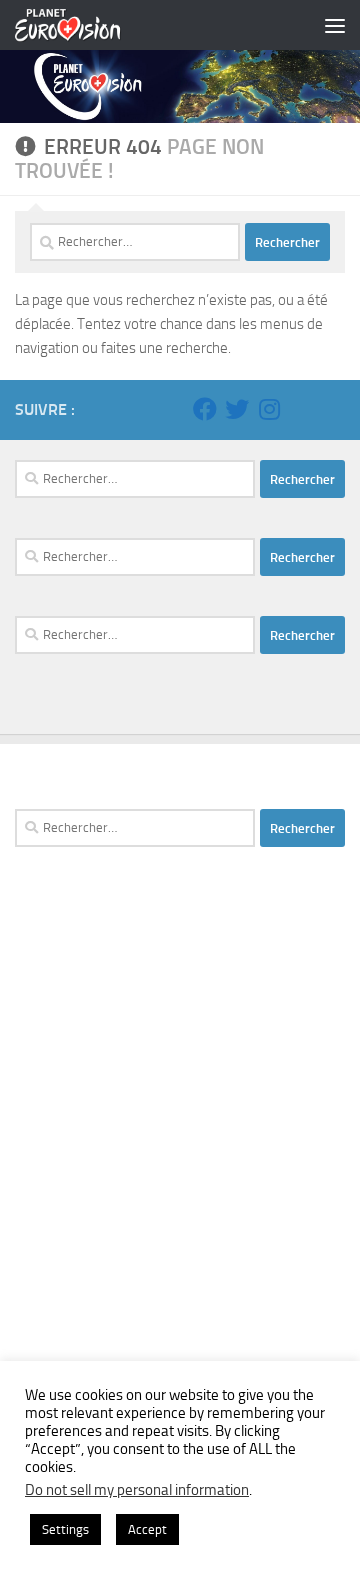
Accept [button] (147, 1529)
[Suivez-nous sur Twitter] (237, 409)
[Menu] (335, 25)
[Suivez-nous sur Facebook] (205, 409)
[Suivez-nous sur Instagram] (269, 409)
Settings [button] (65, 1529)
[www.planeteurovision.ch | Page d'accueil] (86, 25)
